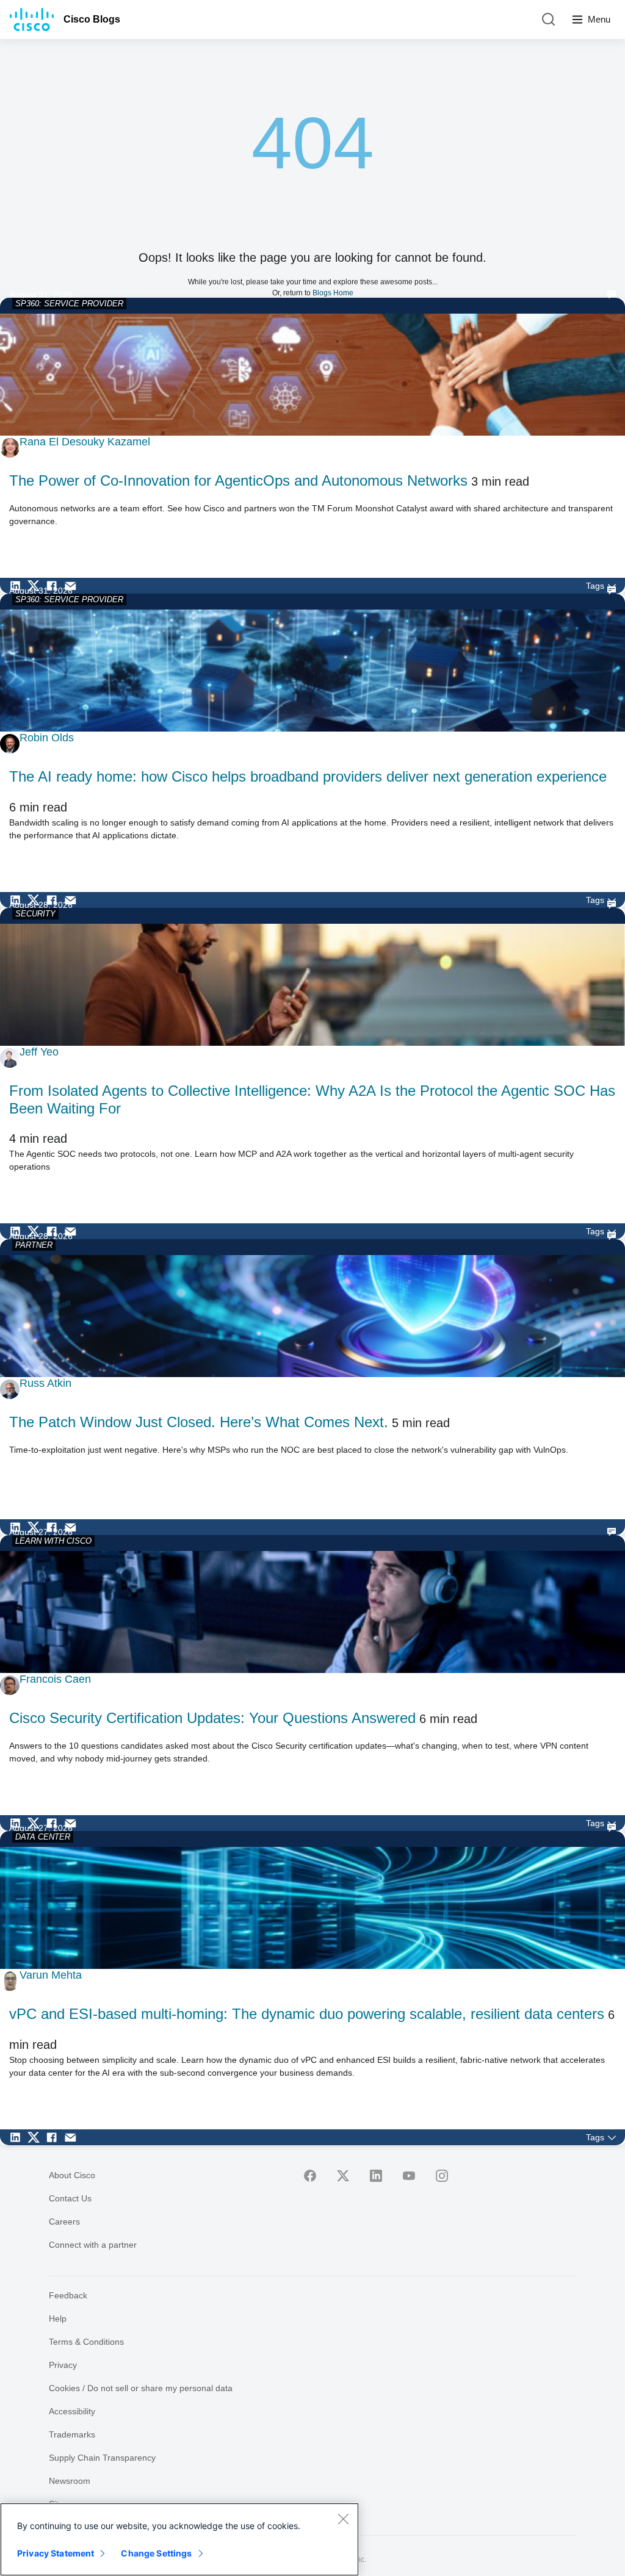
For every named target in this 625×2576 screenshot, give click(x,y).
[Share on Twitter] (37, 586)
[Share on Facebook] (55, 586)
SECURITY (35, 914)
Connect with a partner (93, 2245)
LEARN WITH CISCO (53, 1541)
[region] (179, 2539)
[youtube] (409, 2176)
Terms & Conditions (86, 2342)
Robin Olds (47, 738)
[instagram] (442, 2176)
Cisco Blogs (92, 19)
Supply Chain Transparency (102, 2458)
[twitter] (343, 2176)
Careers (64, 2222)
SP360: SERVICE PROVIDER (69, 304)
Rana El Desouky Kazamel (85, 442)
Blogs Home (333, 293)
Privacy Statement (56, 2553)
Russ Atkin (45, 1383)
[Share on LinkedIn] (18, 586)
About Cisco (72, 2175)
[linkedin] (376, 2176)
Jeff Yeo (39, 1052)
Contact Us (70, 2198)
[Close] (343, 2519)
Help (58, 2319)
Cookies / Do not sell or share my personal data (141, 2388)
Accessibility (72, 2411)
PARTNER (34, 1245)
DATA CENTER (43, 1837)
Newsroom (70, 2481)
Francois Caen (55, 1679)
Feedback (68, 2295)
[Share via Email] (73, 586)
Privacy (63, 2365)
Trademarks (72, 2434)
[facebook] (310, 2176)
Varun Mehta (51, 1975)
